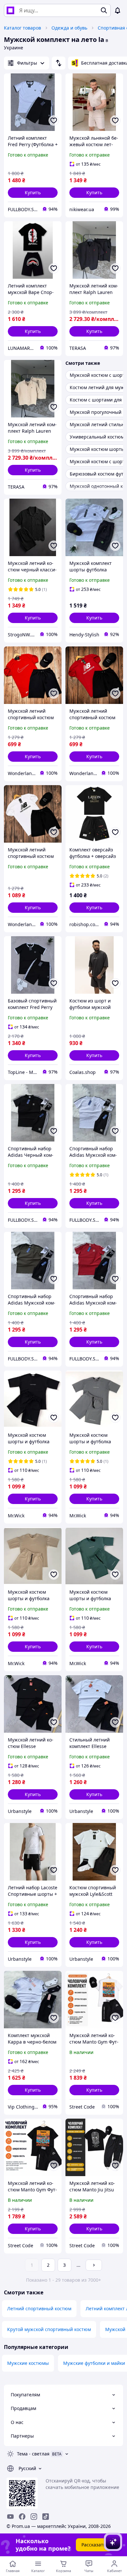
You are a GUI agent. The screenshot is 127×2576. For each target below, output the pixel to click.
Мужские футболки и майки (94, 2363)
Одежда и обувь (69, 28)
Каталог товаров (22, 28)
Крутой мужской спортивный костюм (49, 2329)
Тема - (33, 2454)
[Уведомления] (118, 10)
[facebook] (22, 2517)
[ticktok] (46, 2517)
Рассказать (94, 2545)
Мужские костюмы (28, 2363)
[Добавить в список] (54, 121)
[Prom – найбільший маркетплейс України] (10, 10)
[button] (33, 193)
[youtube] (10, 2517)
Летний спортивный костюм (39, 2308)
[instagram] (34, 2517)
